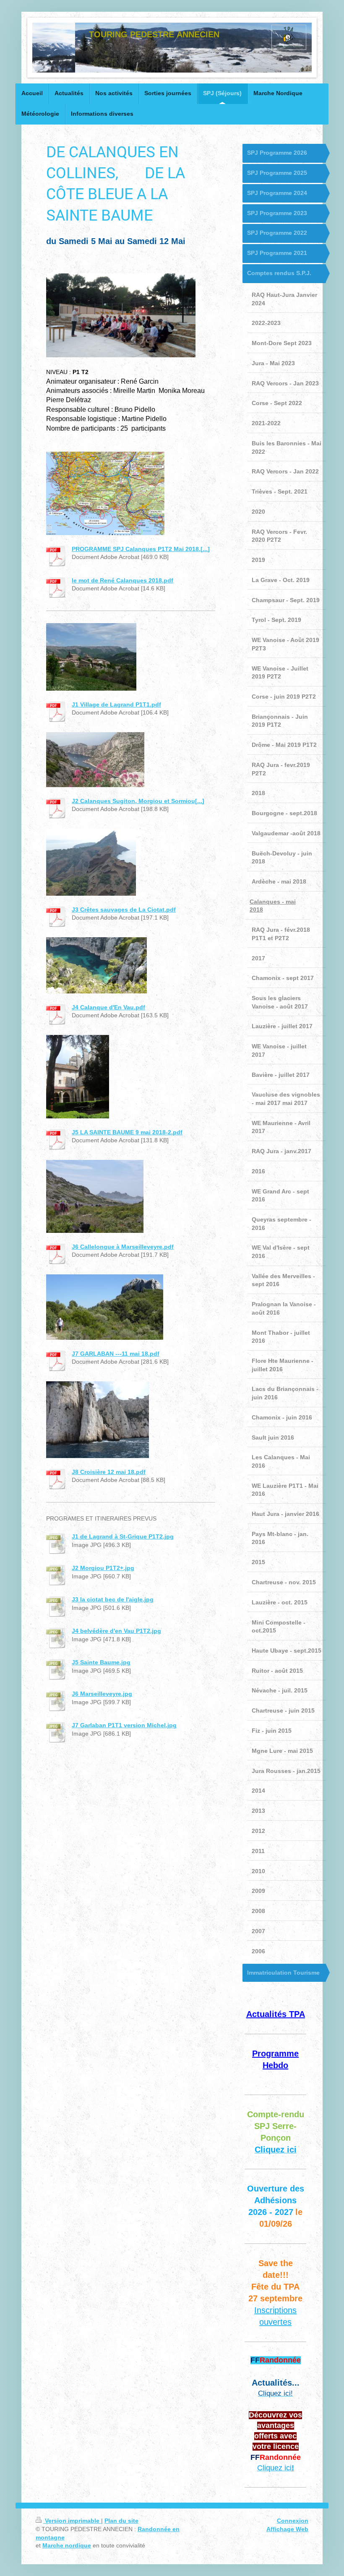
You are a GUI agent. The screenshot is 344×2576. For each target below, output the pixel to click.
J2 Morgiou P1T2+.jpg (103, 1568)
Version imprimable (72, 2521)
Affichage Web (287, 2529)
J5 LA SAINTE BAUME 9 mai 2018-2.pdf (127, 1132)
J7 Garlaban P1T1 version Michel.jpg (124, 1725)
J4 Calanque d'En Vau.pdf (108, 1007)
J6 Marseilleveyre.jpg (102, 1694)
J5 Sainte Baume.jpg (101, 1662)
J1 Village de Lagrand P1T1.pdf (116, 704)
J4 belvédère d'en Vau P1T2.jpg (116, 1631)
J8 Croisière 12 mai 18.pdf (109, 1472)
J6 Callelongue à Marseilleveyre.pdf (123, 1247)
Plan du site (121, 2521)
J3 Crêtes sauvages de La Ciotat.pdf (124, 910)
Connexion (293, 2521)
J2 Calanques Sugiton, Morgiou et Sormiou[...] (138, 801)
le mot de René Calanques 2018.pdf (122, 580)
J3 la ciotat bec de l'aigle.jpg (113, 1599)
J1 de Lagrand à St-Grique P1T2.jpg (123, 1536)
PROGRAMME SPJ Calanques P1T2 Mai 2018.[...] (141, 549)
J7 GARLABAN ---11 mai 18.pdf (116, 1354)
